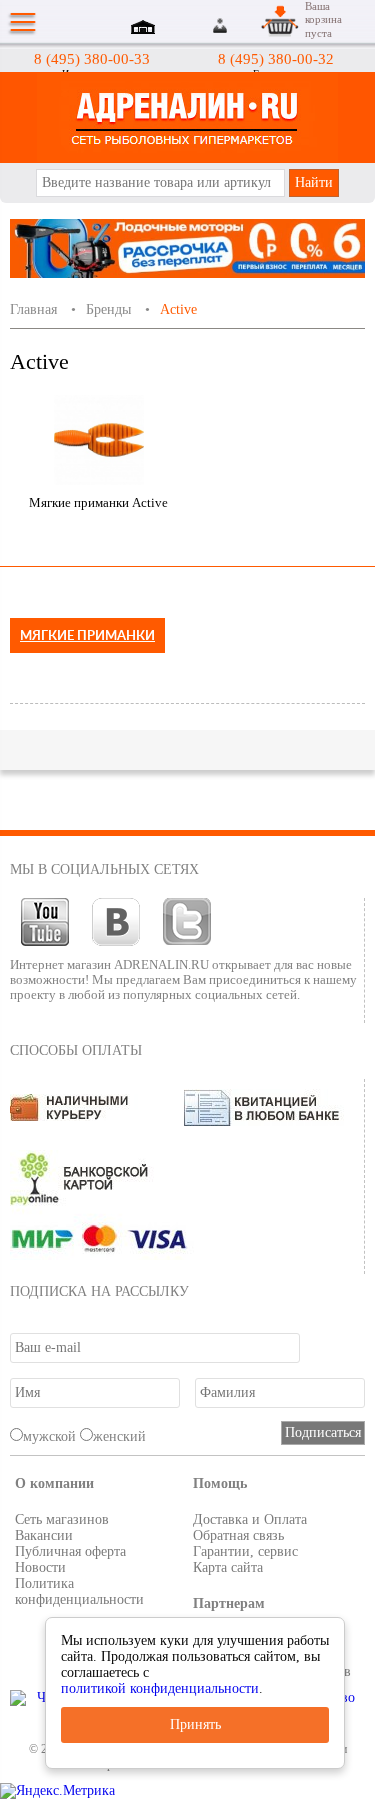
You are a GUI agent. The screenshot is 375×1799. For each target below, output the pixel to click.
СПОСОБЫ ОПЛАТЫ (76, 1050)
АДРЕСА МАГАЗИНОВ (146, 29)
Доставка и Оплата (250, 1519)
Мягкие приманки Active (98, 502)
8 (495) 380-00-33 (92, 59)
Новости (40, 1567)
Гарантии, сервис (245, 1551)
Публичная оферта (70, 1551)
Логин (221, 25)
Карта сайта (228, 1567)
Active (178, 309)
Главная (33, 309)
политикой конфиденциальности (160, 1688)
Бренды (108, 309)
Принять (195, 1724)
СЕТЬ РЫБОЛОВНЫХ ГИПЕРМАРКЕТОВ (187, 117)
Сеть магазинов (62, 1519)
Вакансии (44, 1535)
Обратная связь (238, 1535)
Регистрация (244, 25)
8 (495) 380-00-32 (276, 59)
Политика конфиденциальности (79, 1591)
